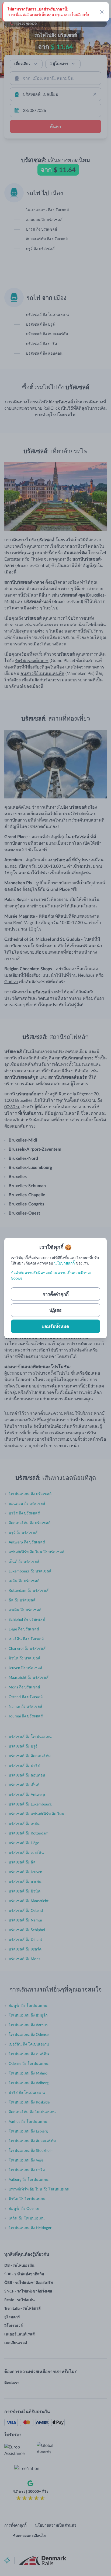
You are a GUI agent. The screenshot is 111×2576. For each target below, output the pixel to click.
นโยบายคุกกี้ (64, 1263)
